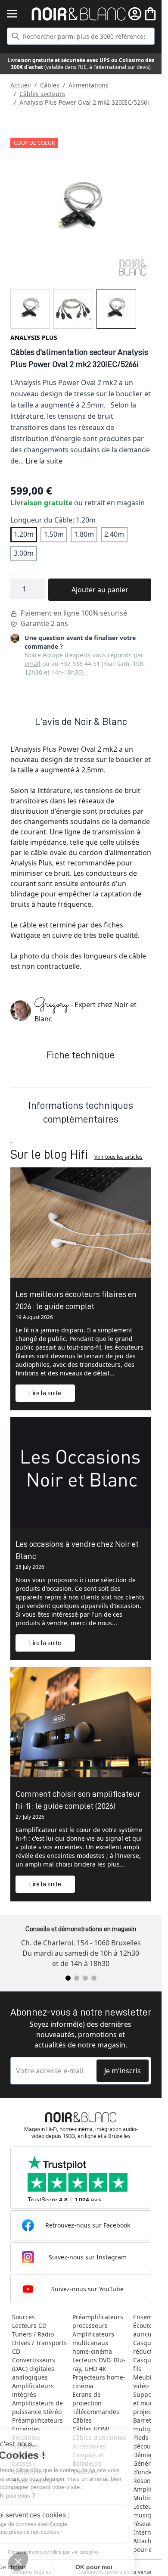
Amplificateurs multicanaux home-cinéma (93, 2343)
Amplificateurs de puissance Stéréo (37, 2407)
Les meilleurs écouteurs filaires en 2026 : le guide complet (76, 1300)
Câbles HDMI (91, 2429)
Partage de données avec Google (55, 2524)
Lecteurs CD (29, 2326)
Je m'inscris (123, 2071)
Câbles (50, 85)
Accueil (21, 85)
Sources (23, 2317)
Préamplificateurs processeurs (98, 2321)
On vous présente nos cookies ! (52, 2532)
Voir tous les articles (118, 1157)
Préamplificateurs (37, 2420)
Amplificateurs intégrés (33, 2390)
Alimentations (89, 85)
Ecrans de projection (87, 2399)
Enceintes (26, 2429)
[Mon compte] (135, 14)
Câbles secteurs (42, 94)
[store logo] (79, 14)
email (33, 664)
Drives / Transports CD (39, 2347)
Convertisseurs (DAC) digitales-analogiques (34, 2369)
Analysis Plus (34, 338)
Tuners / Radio (33, 2334)
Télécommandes (96, 2412)
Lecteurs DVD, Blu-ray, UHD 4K (99, 2364)
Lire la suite (44, 461)
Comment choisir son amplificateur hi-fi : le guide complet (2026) (78, 1800)
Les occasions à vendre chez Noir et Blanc (77, 1550)
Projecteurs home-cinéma (99, 2382)
